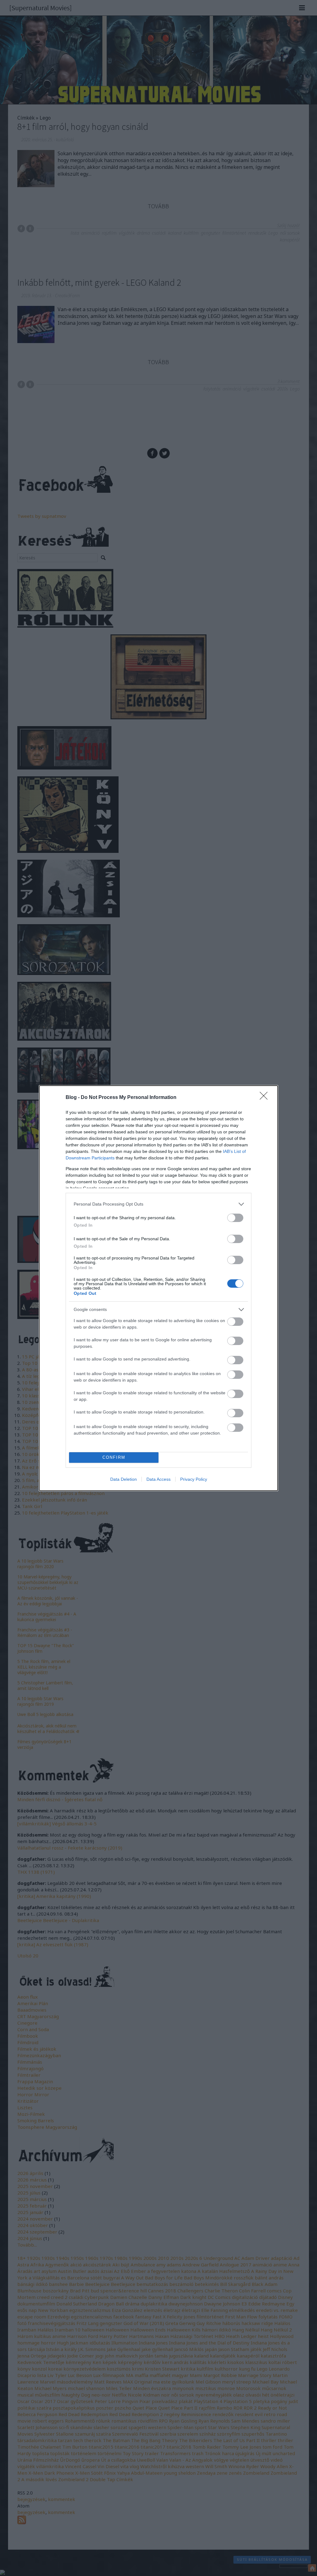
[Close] (266, 1098)
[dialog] (158, 1288)
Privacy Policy (194, 1479)
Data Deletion (124, 1479)
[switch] (235, 1218)
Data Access (158, 1479)
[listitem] (158, 1204)
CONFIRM (114, 1457)
